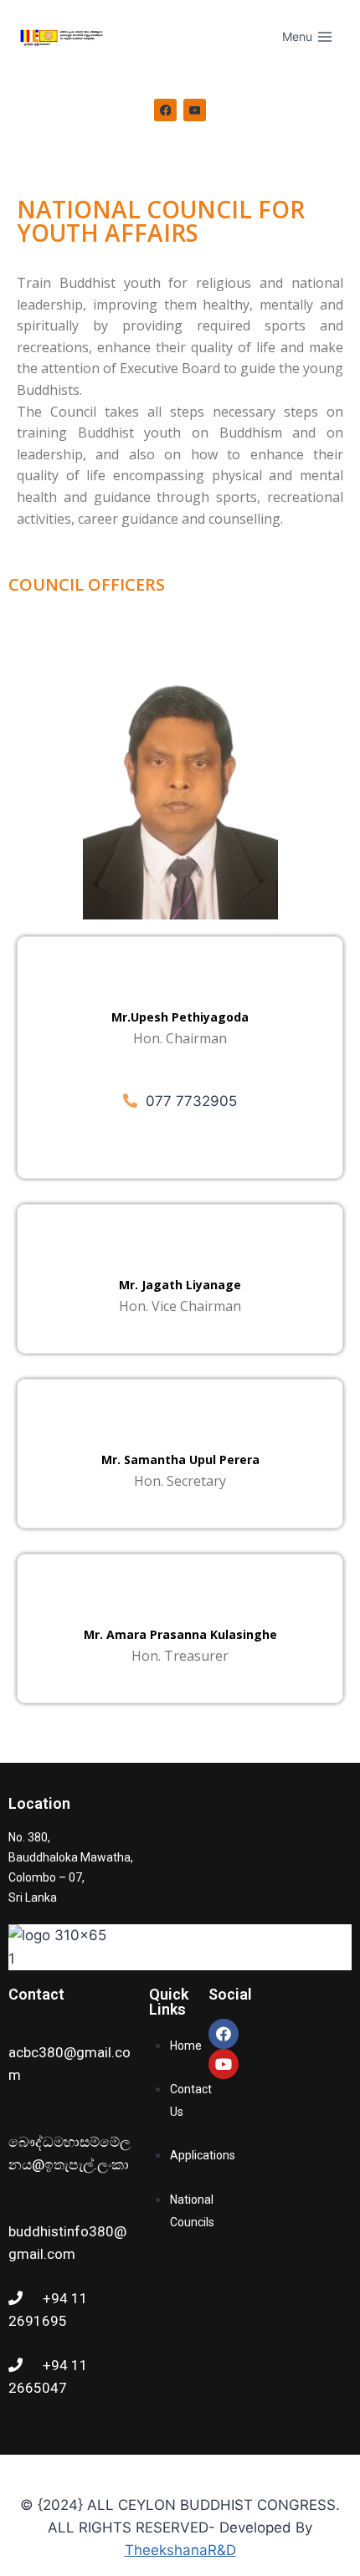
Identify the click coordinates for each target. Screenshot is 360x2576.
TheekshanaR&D (180, 2550)
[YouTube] (195, 110)
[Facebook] (166, 110)
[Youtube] (224, 2064)
